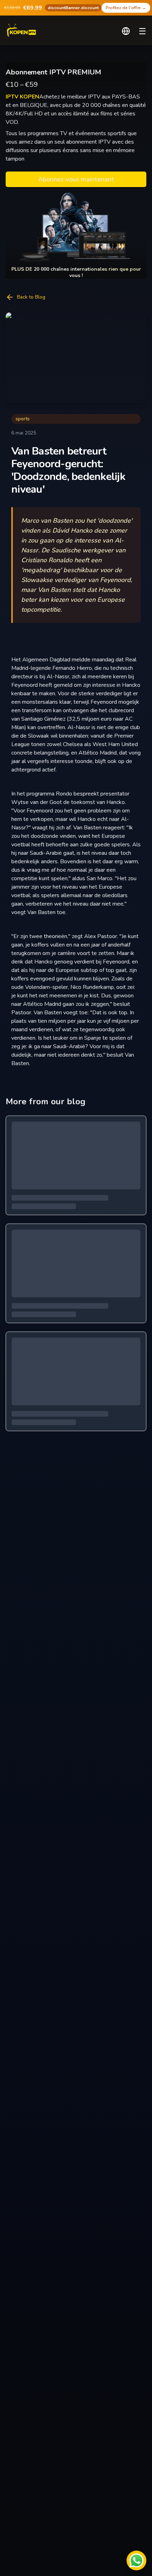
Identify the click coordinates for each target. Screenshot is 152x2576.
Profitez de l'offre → (126, 8)
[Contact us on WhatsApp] (136, 2560)
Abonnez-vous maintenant (76, 179)
